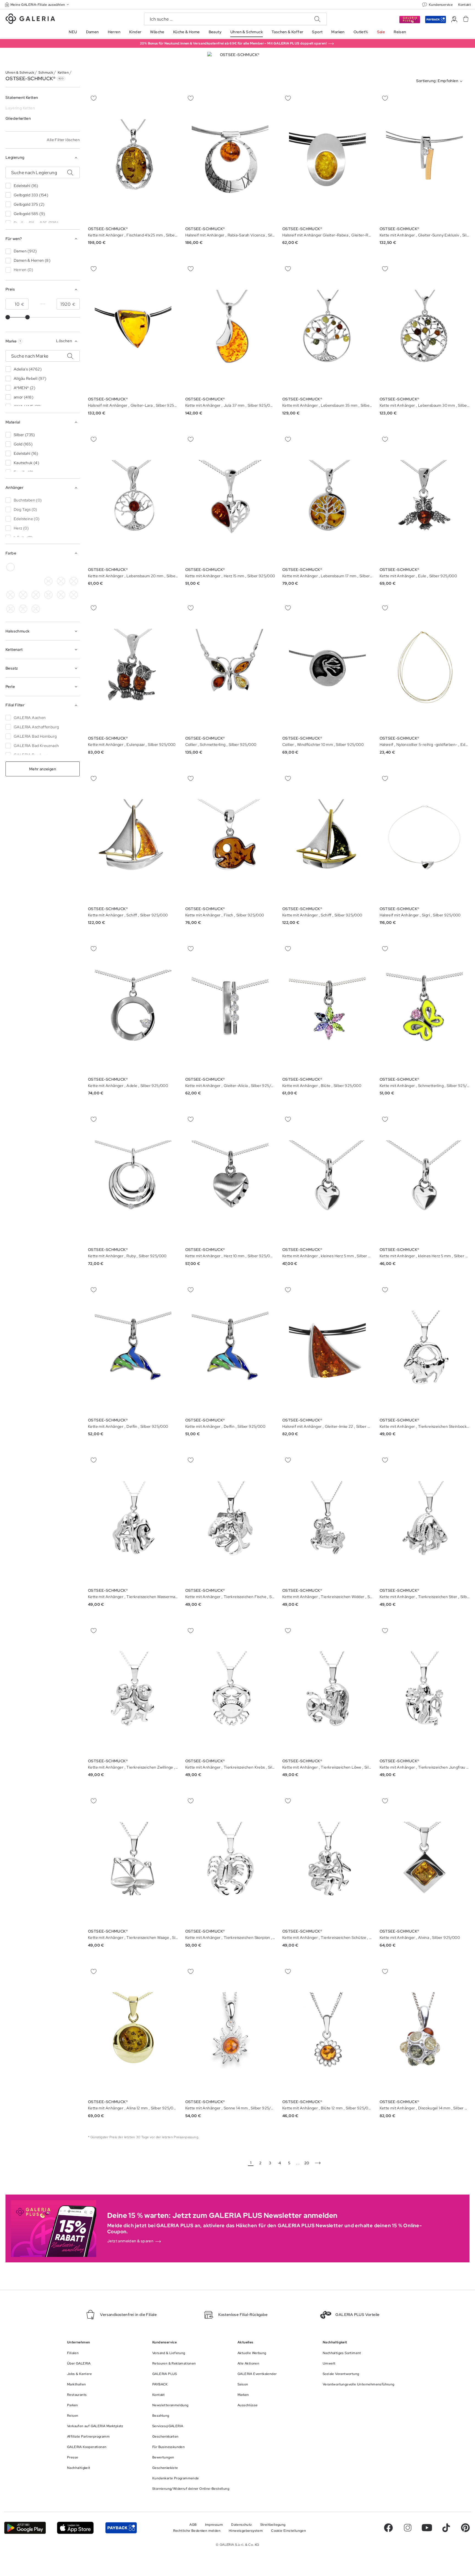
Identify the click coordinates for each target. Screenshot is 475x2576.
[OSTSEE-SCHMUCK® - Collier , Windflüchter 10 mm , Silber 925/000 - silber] (327, 667)
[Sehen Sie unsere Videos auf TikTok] (446, 2528)
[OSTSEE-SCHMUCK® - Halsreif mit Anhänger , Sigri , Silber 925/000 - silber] (425, 838)
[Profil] (454, 19)
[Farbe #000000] (48, 581)
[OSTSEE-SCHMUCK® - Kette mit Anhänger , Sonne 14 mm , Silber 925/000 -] (230, 2031)
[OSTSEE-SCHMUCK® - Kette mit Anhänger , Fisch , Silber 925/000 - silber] (230, 838)
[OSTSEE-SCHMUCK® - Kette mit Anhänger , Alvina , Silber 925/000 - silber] (425, 1860)
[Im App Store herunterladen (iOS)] (75, 2528)
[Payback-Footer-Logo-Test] (121, 2528)
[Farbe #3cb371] (36, 567)
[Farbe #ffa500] (48, 595)
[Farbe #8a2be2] (48, 567)
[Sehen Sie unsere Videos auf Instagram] (408, 2528)
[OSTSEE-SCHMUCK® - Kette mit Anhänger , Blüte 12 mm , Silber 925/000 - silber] (327, 2031)
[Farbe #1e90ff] (23, 595)
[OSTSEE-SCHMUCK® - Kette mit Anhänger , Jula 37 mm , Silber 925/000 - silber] (230, 328)
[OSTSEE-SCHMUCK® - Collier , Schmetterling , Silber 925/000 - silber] (230, 667)
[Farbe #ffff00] (10, 581)
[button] (37, 5)
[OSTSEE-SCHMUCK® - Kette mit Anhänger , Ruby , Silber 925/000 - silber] (133, 1179)
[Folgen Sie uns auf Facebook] (388, 2528)
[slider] (8, 317)
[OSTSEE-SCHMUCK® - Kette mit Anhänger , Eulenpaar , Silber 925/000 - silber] (133, 667)
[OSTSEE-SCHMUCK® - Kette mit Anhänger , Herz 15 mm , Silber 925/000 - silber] (230, 498)
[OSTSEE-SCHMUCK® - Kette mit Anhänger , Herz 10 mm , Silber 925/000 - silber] (230, 1179)
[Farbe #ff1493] (36, 595)
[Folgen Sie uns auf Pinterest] (465, 2528)
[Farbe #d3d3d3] (61, 581)
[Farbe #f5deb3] (74, 581)
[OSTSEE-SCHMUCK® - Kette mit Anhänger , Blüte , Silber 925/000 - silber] (327, 1008)
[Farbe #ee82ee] (61, 567)
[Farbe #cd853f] (23, 567)
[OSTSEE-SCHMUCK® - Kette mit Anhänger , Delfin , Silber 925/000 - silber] (133, 1349)
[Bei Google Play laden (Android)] (25, 2528)
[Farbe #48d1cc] (10, 595)
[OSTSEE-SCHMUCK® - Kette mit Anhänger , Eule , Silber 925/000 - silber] (425, 498)
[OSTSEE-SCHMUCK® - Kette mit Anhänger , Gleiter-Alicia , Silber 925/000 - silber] (230, 1008)
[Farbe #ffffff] (10, 567)
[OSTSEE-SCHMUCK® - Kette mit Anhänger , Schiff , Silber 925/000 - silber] (133, 838)
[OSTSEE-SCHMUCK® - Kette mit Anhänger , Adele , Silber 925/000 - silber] (133, 1008)
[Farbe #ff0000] (74, 567)
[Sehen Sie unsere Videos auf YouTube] (427, 2528)
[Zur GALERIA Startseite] (30, 19)
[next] (318, 2163)
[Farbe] (23, 581)
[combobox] (441, 81)
